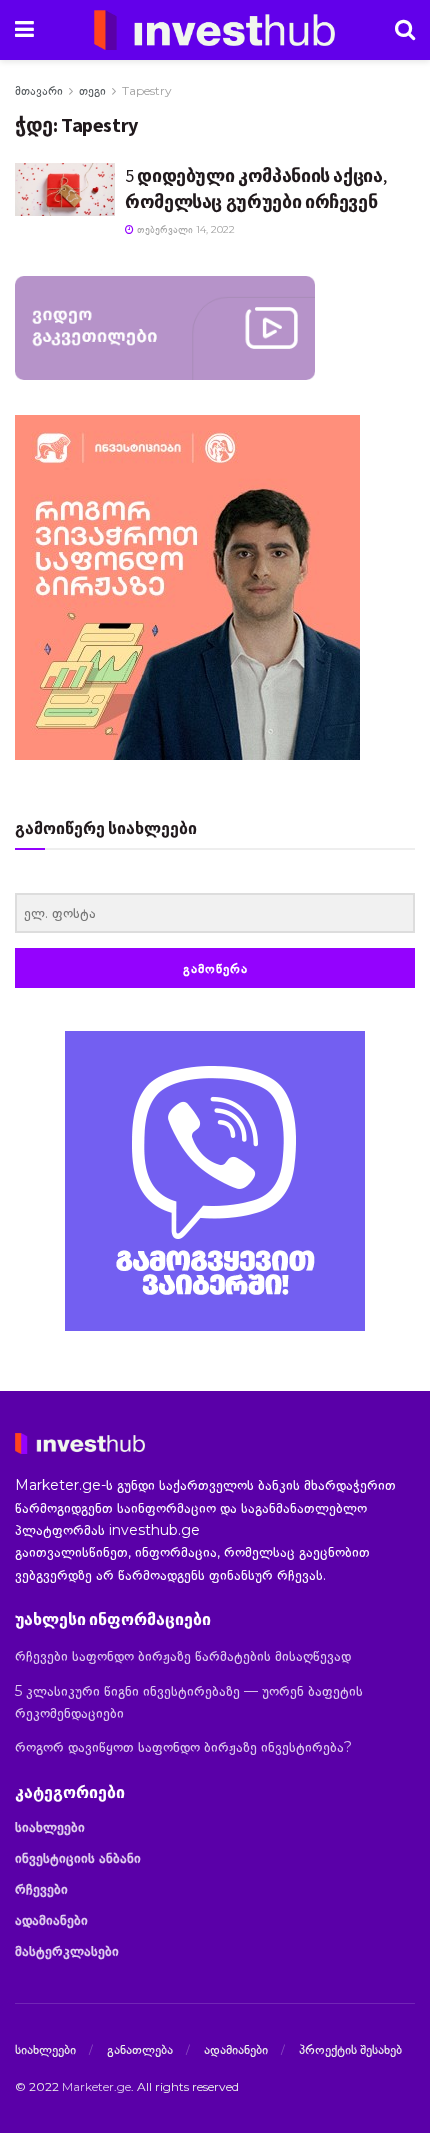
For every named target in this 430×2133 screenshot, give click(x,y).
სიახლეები (50, 1827)
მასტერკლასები (67, 1951)
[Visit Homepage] (215, 30)
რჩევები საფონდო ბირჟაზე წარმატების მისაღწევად (183, 1656)
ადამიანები (51, 1920)
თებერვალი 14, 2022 (184, 229)
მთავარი (39, 90)
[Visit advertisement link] (215, 1181)
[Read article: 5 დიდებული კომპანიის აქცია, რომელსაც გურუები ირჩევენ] (65, 189)
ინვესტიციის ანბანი (78, 1858)
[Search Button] (405, 30)
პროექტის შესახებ (350, 2049)
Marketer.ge (96, 2086)
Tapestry (147, 90)
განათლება (140, 2049)
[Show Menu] (24, 30)
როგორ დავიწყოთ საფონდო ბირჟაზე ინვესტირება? (183, 1747)
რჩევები (41, 1889)
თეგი (92, 90)
